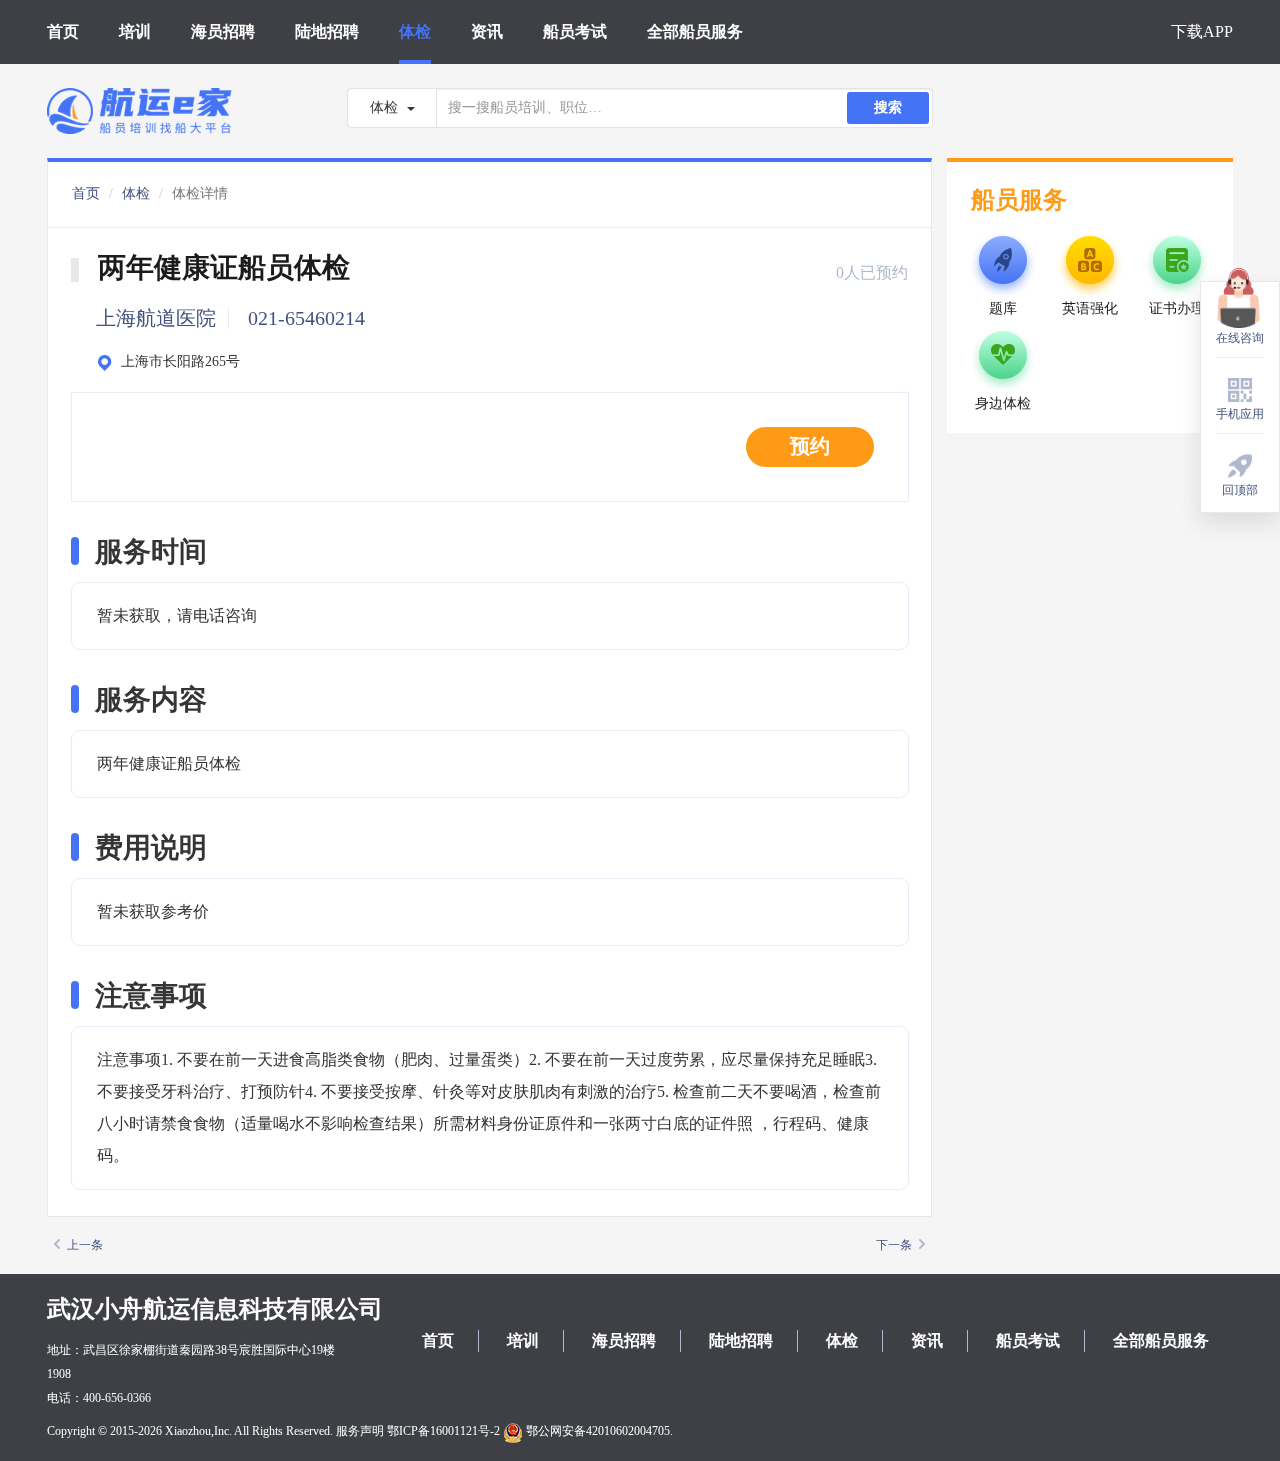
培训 (135, 31)
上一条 (85, 1245)
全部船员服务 (695, 31)
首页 (63, 31)
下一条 (894, 1245)
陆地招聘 (327, 31)
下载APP (1202, 31)
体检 (415, 31)
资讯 (487, 31)
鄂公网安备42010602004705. (598, 1431)
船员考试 (575, 31)
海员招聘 (223, 31)
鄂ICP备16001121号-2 (443, 1431)
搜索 (888, 107)
